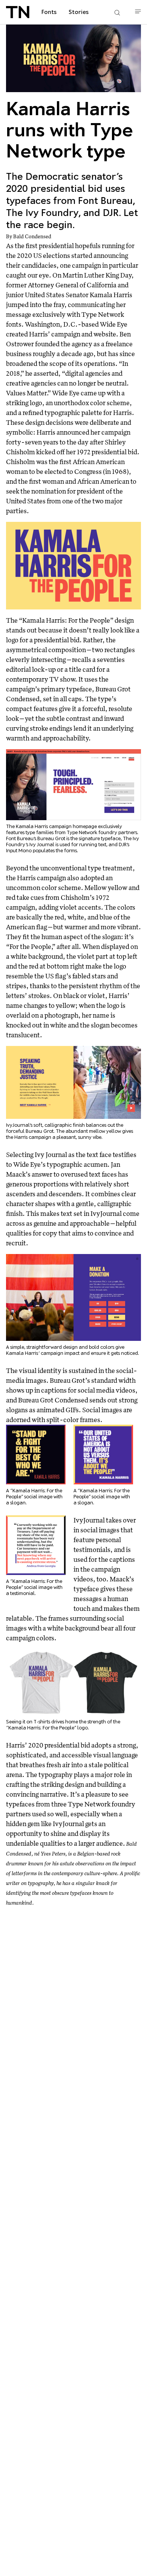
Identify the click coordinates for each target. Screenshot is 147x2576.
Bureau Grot (51, 838)
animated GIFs (58, 1410)
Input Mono (19, 851)
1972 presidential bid (107, 452)
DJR (123, 845)
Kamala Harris (111, 295)
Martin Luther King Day (97, 275)
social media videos (106, 1390)
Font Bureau (20, 838)
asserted (46, 373)
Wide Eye (114, 324)
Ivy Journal (42, 845)
